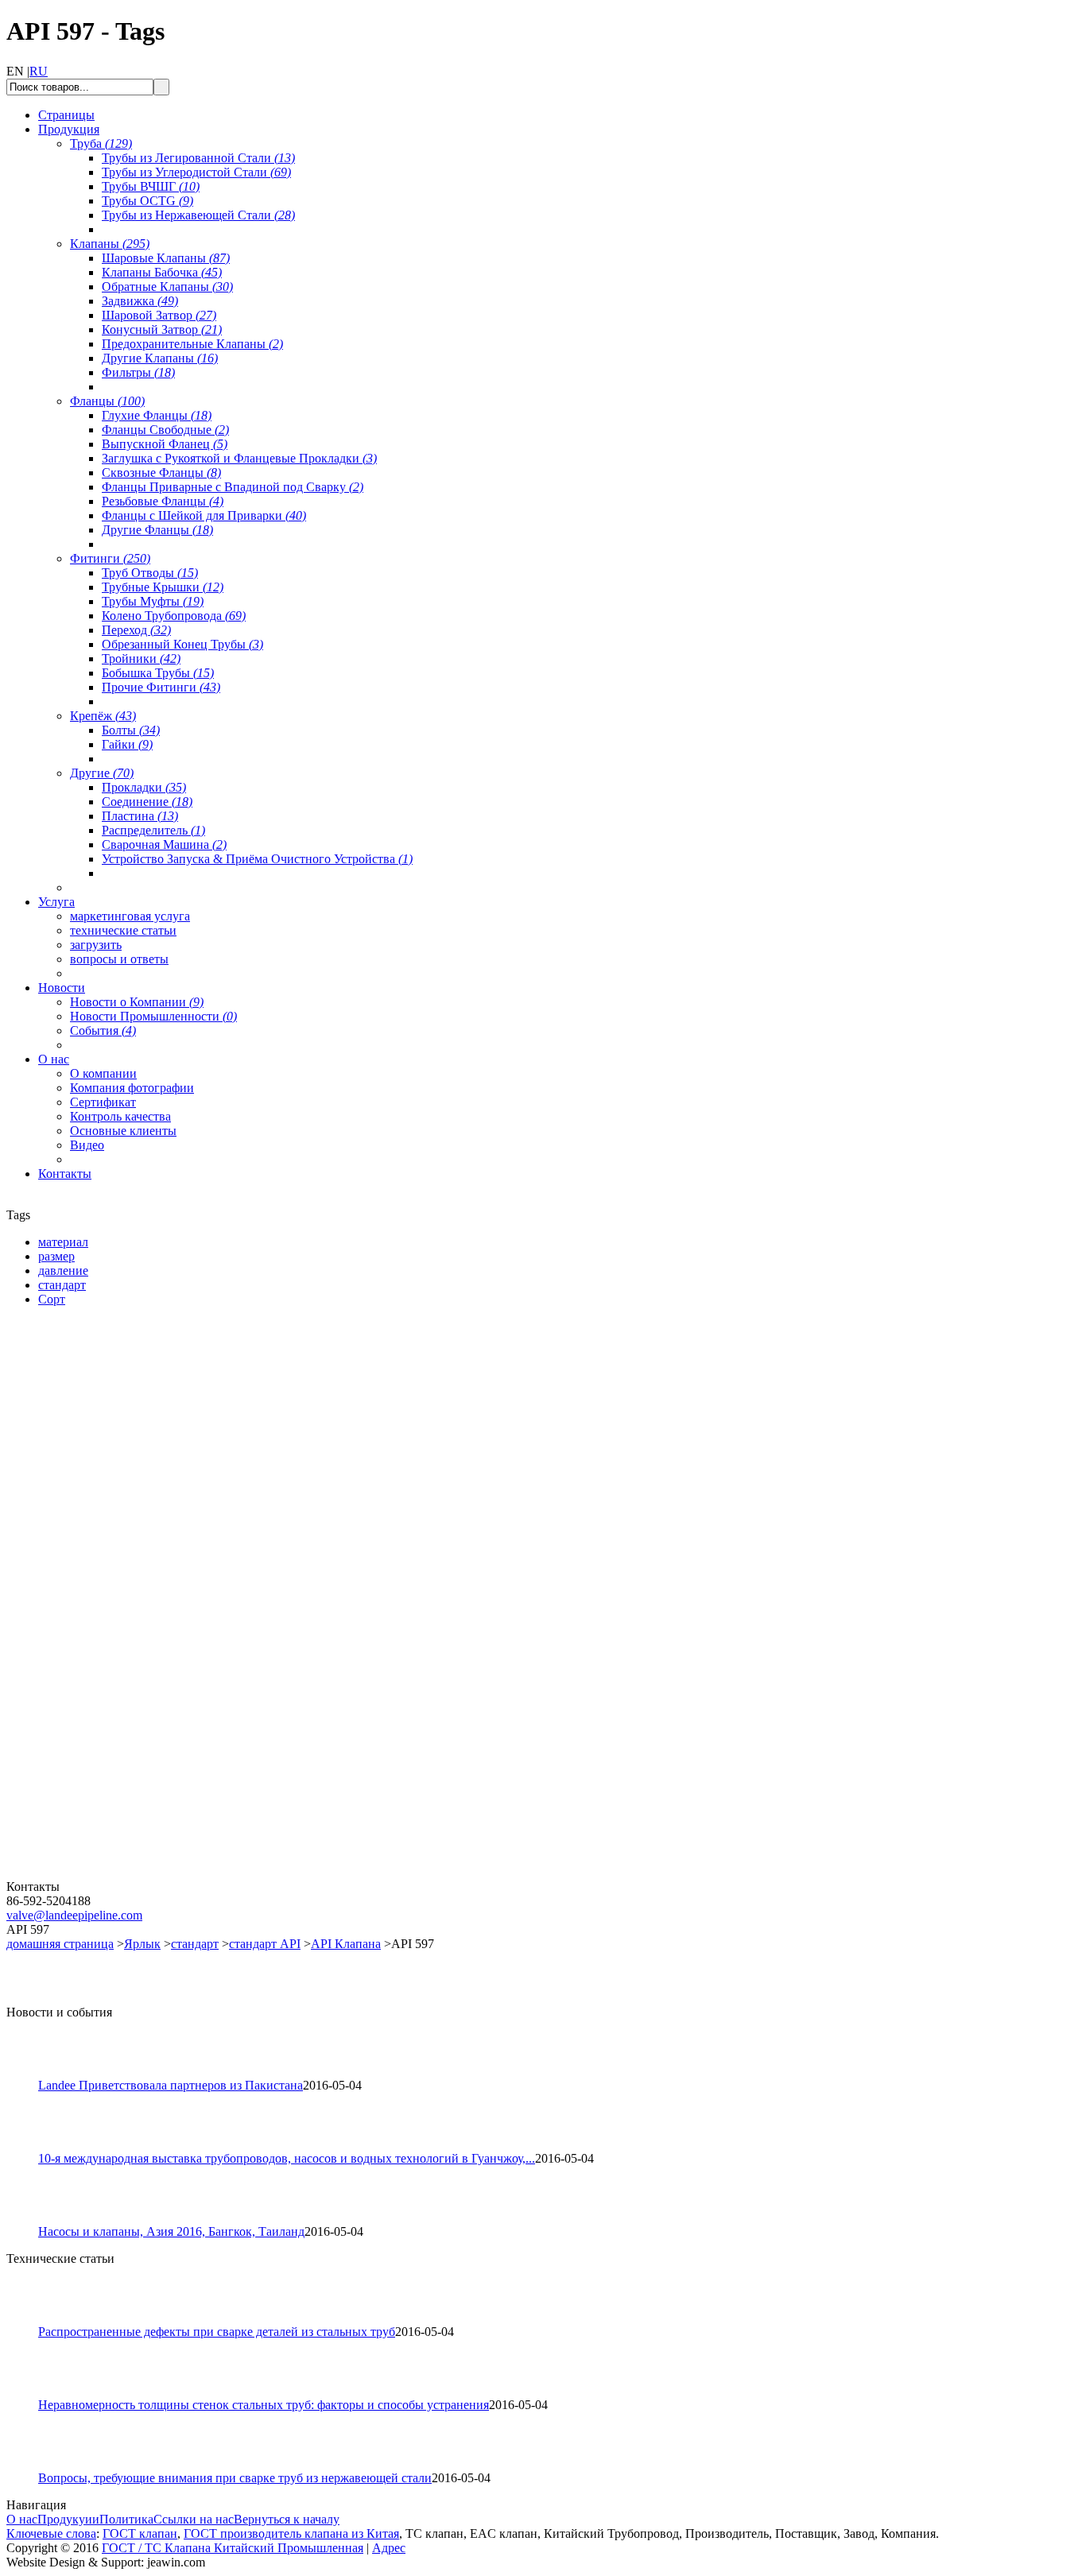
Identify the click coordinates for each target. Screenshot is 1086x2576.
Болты (131, 730)
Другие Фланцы (157, 530)
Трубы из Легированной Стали (198, 158)
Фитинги (110, 558)
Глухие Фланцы (157, 415)
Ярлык (142, 1944)
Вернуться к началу (287, 2519)
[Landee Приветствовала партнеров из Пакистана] (29, 2074)
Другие (102, 773)
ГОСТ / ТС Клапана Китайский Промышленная (233, 2548)
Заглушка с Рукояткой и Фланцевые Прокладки (239, 458)
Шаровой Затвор (159, 315)
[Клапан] (102, 1502)
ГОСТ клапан (140, 2533)
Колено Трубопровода (174, 616)
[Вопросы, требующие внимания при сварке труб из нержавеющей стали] (29, 2467)
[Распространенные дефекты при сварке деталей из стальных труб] (29, 2320)
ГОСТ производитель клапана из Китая (291, 2533)
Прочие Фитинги (161, 687)
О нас (22, 2519)
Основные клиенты (123, 1131)
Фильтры (138, 372)
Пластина (140, 816)
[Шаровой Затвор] (102, 1689)
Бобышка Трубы (158, 673)
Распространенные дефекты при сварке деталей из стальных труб (217, 2332)
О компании (103, 1073)
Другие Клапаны (160, 358)
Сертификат (103, 1102)
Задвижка (140, 301)
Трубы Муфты (153, 601)
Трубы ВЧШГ (151, 186)
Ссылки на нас (194, 2519)
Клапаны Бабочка (162, 272)
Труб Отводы (150, 573)
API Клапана (346, 1944)
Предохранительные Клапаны (192, 344)
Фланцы (107, 401)
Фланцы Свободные (165, 430)
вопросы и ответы (119, 959)
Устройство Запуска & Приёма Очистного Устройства (257, 859)
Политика (126, 2519)
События (103, 1030)
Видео (87, 1145)
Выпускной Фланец (165, 444)
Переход (136, 630)
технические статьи (123, 930)
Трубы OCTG (147, 201)
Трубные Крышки (163, 587)
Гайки (127, 744)
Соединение (147, 802)
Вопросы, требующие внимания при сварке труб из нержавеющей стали (235, 2478)
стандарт (195, 1944)
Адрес (389, 2548)
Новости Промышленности (153, 1016)
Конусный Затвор (162, 329)
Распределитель (153, 830)
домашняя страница (60, 1944)
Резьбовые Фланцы (163, 501)
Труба (101, 143)
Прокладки (144, 787)
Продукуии (68, 2519)
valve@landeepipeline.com (74, 1915)
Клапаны (110, 244)
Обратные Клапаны (167, 287)
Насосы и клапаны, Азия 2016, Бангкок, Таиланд (171, 2231)
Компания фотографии (132, 1088)
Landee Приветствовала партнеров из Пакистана (171, 2085)
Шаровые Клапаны (166, 258)
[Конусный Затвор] (102, 1875)
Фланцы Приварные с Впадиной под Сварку (233, 487)
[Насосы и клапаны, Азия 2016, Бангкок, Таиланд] (29, 2220)
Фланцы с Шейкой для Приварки (204, 515)
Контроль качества (120, 1116)
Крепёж (103, 716)
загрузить (96, 945)
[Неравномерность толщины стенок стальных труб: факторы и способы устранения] (29, 2394)
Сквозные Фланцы (161, 473)
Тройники (141, 659)
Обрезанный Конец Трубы (182, 644)
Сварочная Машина (164, 844)
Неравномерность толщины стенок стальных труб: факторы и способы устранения (264, 2405)
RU (39, 71)
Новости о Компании (137, 1002)
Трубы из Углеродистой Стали (196, 172)
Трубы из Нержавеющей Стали (198, 215)
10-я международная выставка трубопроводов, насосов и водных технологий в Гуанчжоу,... (287, 2158)
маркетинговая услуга (130, 916)
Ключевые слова (51, 2533)
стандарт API (265, 1944)
